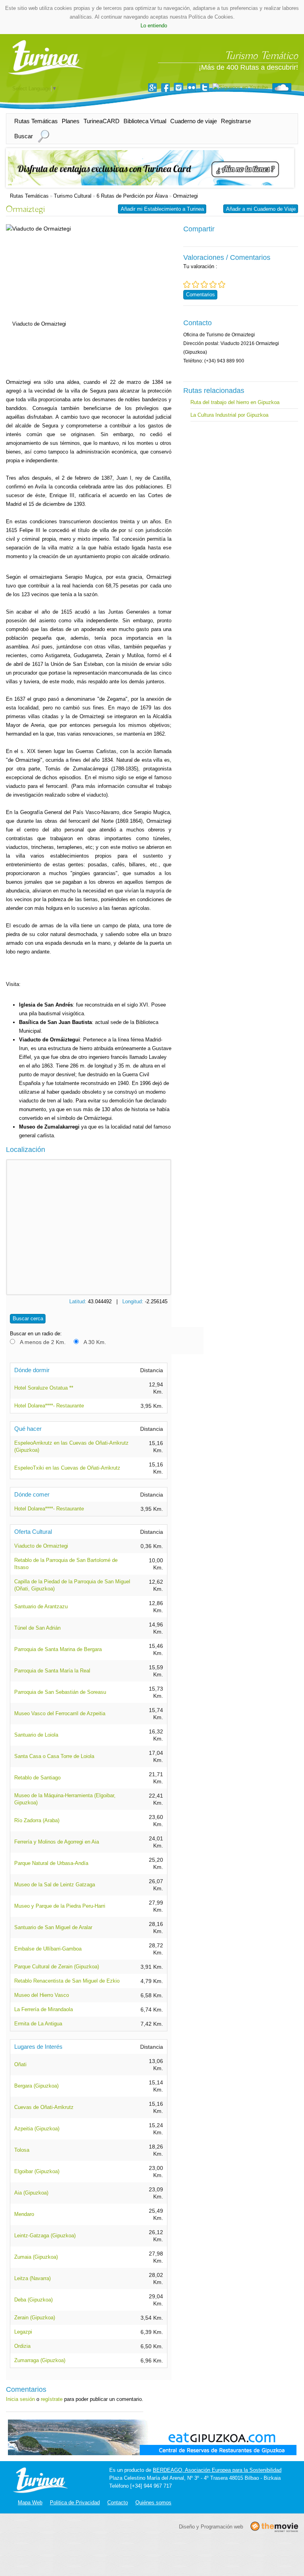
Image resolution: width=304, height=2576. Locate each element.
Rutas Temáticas (36, 121)
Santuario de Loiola (36, 1735)
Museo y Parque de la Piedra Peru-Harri (60, 1906)
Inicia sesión (20, 2399)
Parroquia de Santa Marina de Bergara (58, 1649)
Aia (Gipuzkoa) (31, 2193)
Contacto (118, 2503)
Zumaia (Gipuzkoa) (36, 2257)
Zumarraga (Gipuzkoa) (40, 2360)
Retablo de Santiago (37, 1778)
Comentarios (200, 295)
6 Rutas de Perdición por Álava (132, 196)
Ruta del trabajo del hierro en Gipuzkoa (235, 402)
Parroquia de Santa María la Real (52, 1671)
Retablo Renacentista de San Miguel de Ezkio (67, 1981)
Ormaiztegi (185, 196)
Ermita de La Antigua (38, 2024)
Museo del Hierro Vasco (42, 1995)
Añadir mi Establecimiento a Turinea (162, 209)
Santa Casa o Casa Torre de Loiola (54, 1756)
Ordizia (22, 2346)
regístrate (52, 2399)
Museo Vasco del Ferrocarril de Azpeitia (60, 1713)
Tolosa (22, 2150)
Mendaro (24, 2214)
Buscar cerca (28, 1319)
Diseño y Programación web (211, 2526)
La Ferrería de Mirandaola (44, 2009)
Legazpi (23, 2332)
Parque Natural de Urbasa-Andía (51, 1863)
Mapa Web (30, 2503)
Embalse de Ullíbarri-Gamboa (48, 1949)
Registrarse (236, 121)
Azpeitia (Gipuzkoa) (37, 2129)
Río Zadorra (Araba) (37, 1820)
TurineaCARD (102, 121)
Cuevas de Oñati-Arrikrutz (44, 2107)
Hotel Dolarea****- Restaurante (49, 1406)
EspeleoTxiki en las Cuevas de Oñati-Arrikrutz (67, 1468)
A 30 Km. (95, 1342)
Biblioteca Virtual (145, 121)
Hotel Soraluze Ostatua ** (44, 1388)
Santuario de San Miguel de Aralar (53, 1927)
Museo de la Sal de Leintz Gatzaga (55, 1885)
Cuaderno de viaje (194, 121)
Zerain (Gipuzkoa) (35, 2318)
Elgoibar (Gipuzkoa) (37, 2171)
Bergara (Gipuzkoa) (36, 2086)
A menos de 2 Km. (43, 1342)
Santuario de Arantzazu (41, 1606)
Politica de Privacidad (75, 2503)
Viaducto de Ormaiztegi (41, 1546)
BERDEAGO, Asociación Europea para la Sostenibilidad (217, 2470)
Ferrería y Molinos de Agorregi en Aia (57, 1842)
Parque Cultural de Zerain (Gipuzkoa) (57, 1967)
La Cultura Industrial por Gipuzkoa (229, 415)
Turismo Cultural (73, 196)
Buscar (24, 136)
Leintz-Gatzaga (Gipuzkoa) (45, 2236)
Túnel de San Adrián (37, 1628)
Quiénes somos (153, 2503)
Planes (71, 121)
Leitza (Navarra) (32, 2278)
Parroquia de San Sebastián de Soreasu (60, 1692)
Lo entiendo (154, 26)
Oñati (20, 2064)
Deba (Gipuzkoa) (33, 2300)
